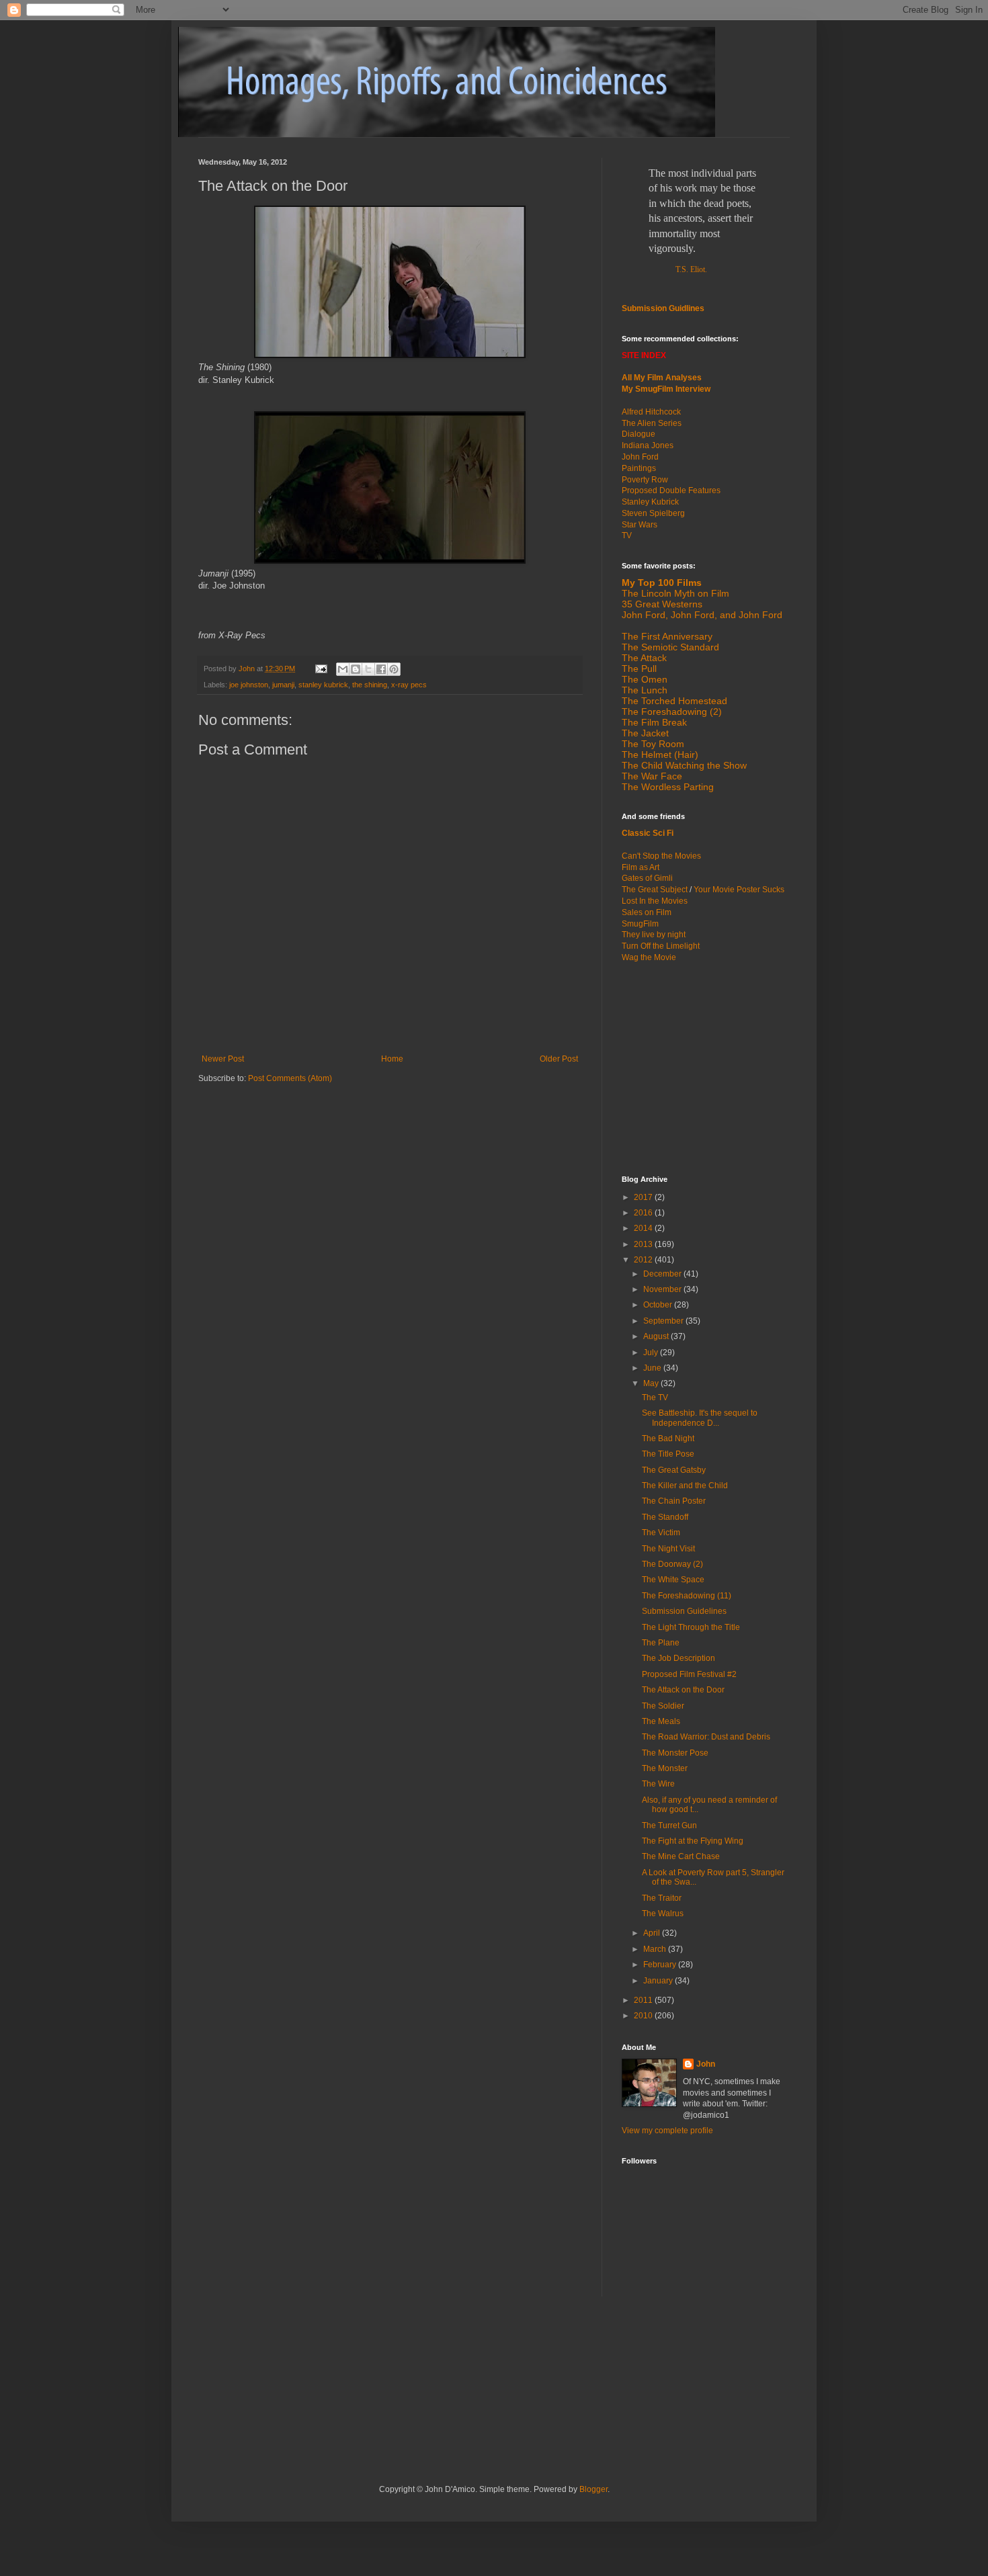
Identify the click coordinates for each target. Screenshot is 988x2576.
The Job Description (678, 1658)
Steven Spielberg (653, 513)
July (652, 1353)
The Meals (661, 1721)
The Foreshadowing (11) (687, 1596)
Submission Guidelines (684, 1611)
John (706, 2064)
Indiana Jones (648, 445)
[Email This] (343, 669)
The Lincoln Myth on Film (675, 593)
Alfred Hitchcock (651, 412)
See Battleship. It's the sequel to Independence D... (700, 1418)
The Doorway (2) (672, 1564)
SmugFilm (640, 924)
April (653, 1933)
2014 (644, 1228)
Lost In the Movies (655, 901)
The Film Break (654, 722)
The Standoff (665, 1517)
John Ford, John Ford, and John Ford (702, 615)
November (663, 1289)
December (663, 1274)
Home (392, 1059)
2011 (644, 2000)
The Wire (658, 1784)
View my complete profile (667, 2131)
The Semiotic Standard (670, 647)
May (652, 1383)
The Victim (661, 1533)
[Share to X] (368, 669)
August (657, 1336)
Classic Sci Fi (648, 833)
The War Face (652, 776)
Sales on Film (647, 912)
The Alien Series (652, 423)
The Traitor (662, 1898)
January (659, 1981)
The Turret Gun (669, 1826)
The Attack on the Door (683, 1690)
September (664, 1321)
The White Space (673, 1580)
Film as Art (641, 867)
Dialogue (639, 434)
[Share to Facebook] (381, 669)
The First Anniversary (667, 636)
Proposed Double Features (671, 490)
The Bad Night (668, 1439)
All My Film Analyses (662, 378)
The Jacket (645, 733)
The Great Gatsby (674, 1470)
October (659, 1305)
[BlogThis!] (356, 669)
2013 (644, 1244)
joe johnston (249, 685)
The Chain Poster (674, 1501)
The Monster (665, 1768)
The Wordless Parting (668, 787)
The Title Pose (668, 1454)
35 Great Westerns (662, 604)
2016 (644, 1213)
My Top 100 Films (662, 583)
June (653, 1368)
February (661, 1965)
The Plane (661, 1643)
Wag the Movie (649, 957)
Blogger (593, 2489)
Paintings (639, 468)
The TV (655, 1398)
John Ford (640, 457)
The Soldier (663, 1706)
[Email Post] (321, 669)
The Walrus (663, 1914)
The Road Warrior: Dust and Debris (706, 1737)
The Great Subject (655, 890)
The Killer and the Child (685, 1486)
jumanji (283, 685)
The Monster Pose (675, 1753)
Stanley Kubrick (650, 502)
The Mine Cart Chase (681, 1856)
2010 (644, 2016)
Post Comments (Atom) (290, 1078)
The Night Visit (668, 1549)
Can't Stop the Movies (661, 856)
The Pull (639, 669)
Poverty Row (645, 480)
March (656, 1949)
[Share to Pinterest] (394, 669)
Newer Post (223, 1059)
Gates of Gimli (647, 878)
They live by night (654, 935)
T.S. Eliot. (691, 269)
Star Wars (640, 525)
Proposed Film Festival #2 (689, 1674)
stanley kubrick (323, 685)
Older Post (559, 1059)
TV (627, 535)
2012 (644, 1260)
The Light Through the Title (691, 1627)
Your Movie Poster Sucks (739, 890)
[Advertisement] (706, 1068)
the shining (370, 685)
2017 (644, 1197)
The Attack (644, 658)
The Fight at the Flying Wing (693, 1841)
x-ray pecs (409, 685)
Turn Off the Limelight (661, 946)
